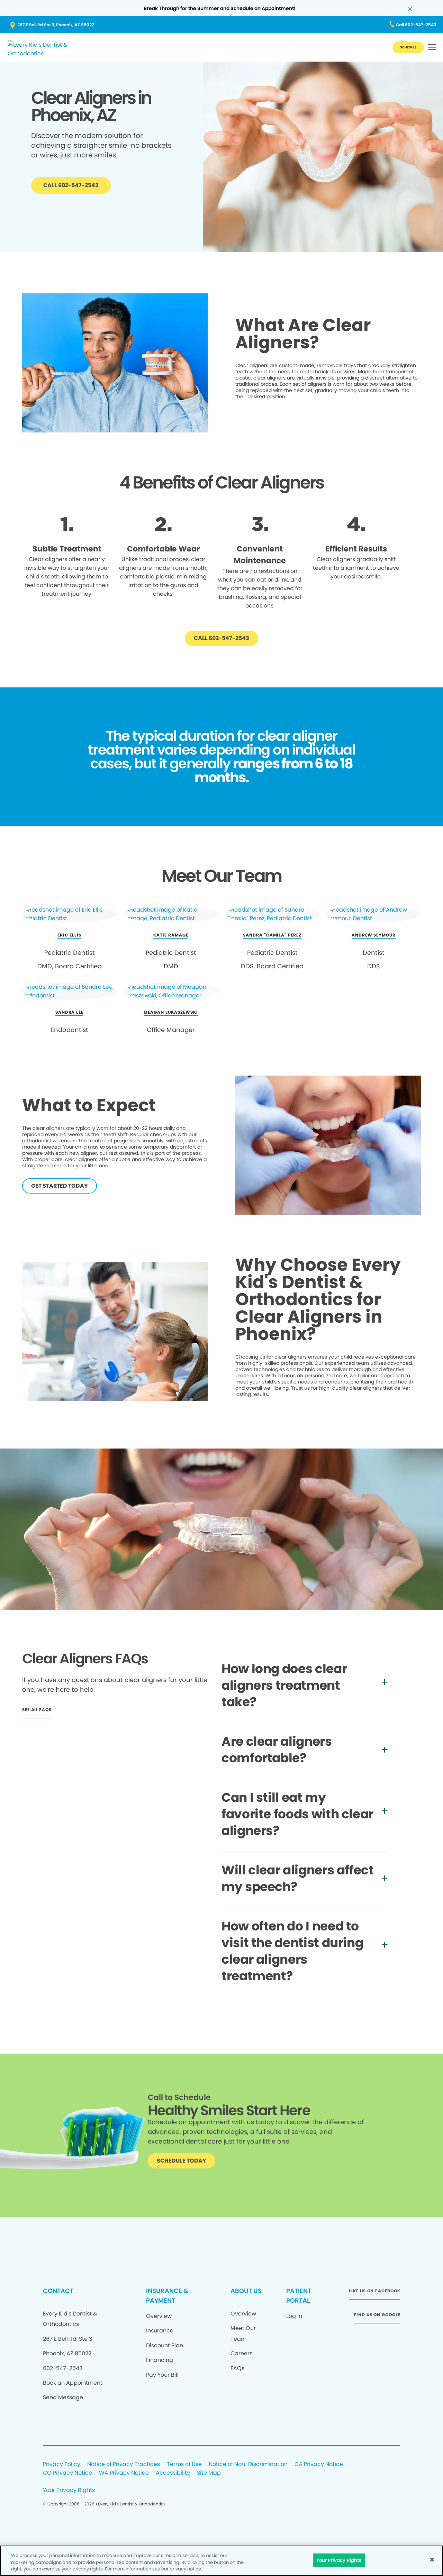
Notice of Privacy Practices (124, 2464)
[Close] (432, 2559)
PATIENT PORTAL (299, 2296)
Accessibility (173, 2473)
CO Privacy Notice (67, 2473)
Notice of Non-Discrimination (248, 2464)
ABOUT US (246, 2291)
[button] (432, 48)
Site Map (209, 2473)
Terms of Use (184, 2464)
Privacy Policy (62, 2464)
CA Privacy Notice (319, 2464)
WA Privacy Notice (124, 2473)
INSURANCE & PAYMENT (167, 2296)
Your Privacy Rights (69, 2490)
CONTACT (58, 2291)
